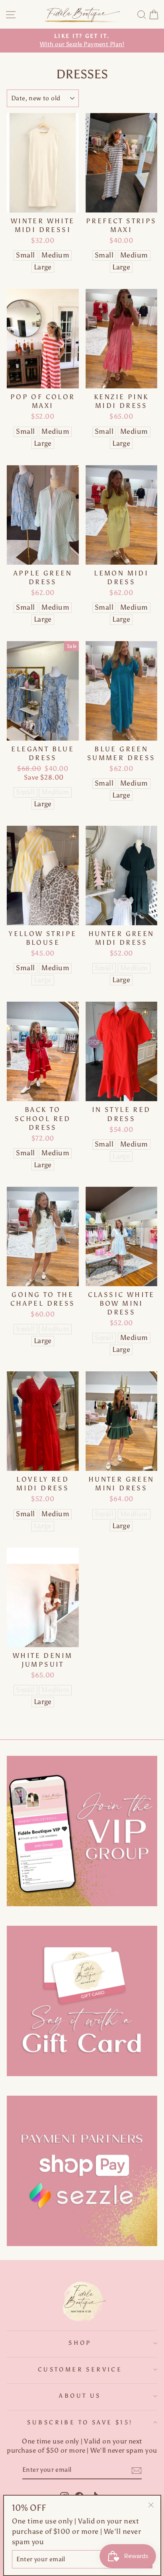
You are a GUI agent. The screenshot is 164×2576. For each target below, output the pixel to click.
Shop (80, 2343)
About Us (80, 2396)
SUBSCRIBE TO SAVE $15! (80, 2422)
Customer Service (80, 2369)
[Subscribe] (137, 2471)
